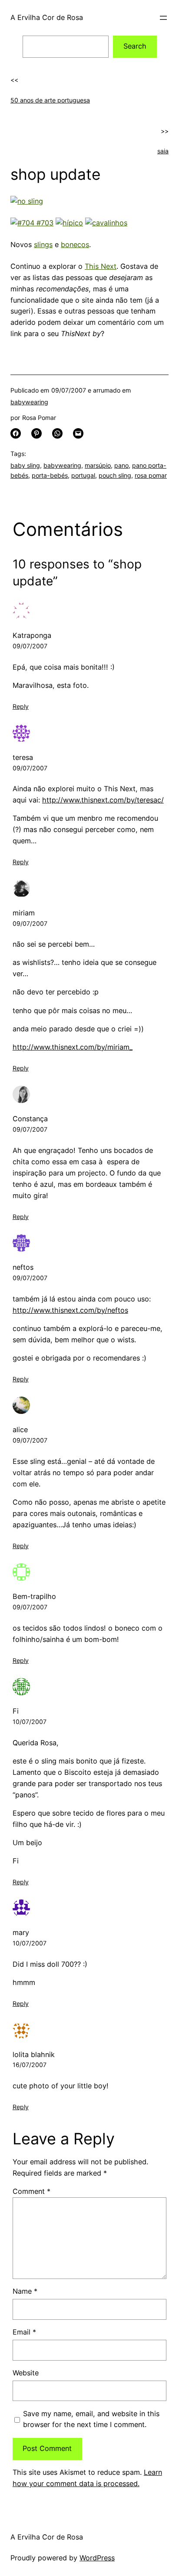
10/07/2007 (30, 1722)
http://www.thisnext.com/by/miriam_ (73, 1047)
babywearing (29, 402)
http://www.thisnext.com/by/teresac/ (103, 800)
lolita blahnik (34, 2054)
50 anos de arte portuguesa (50, 100)
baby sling (25, 465)
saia (163, 151)
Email (24, 2332)
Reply (21, 706)
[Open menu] (163, 18)
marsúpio (98, 465)
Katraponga (32, 635)
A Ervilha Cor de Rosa (47, 17)
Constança (30, 1119)
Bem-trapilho (34, 1596)
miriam (24, 913)
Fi (16, 1711)
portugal (83, 475)
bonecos (75, 244)
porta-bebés (50, 475)
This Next (101, 266)
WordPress (97, 2558)
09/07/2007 (30, 646)
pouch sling (115, 475)
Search (135, 46)
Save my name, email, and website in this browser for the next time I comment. (91, 2419)
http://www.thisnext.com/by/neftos (70, 1310)
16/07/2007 (30, 2065)
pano (121, 465)
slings (43, 244)
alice (20, 1430)
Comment (31, 2191)
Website (26, 2373)
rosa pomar (151, 475)
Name (25, 2291)
